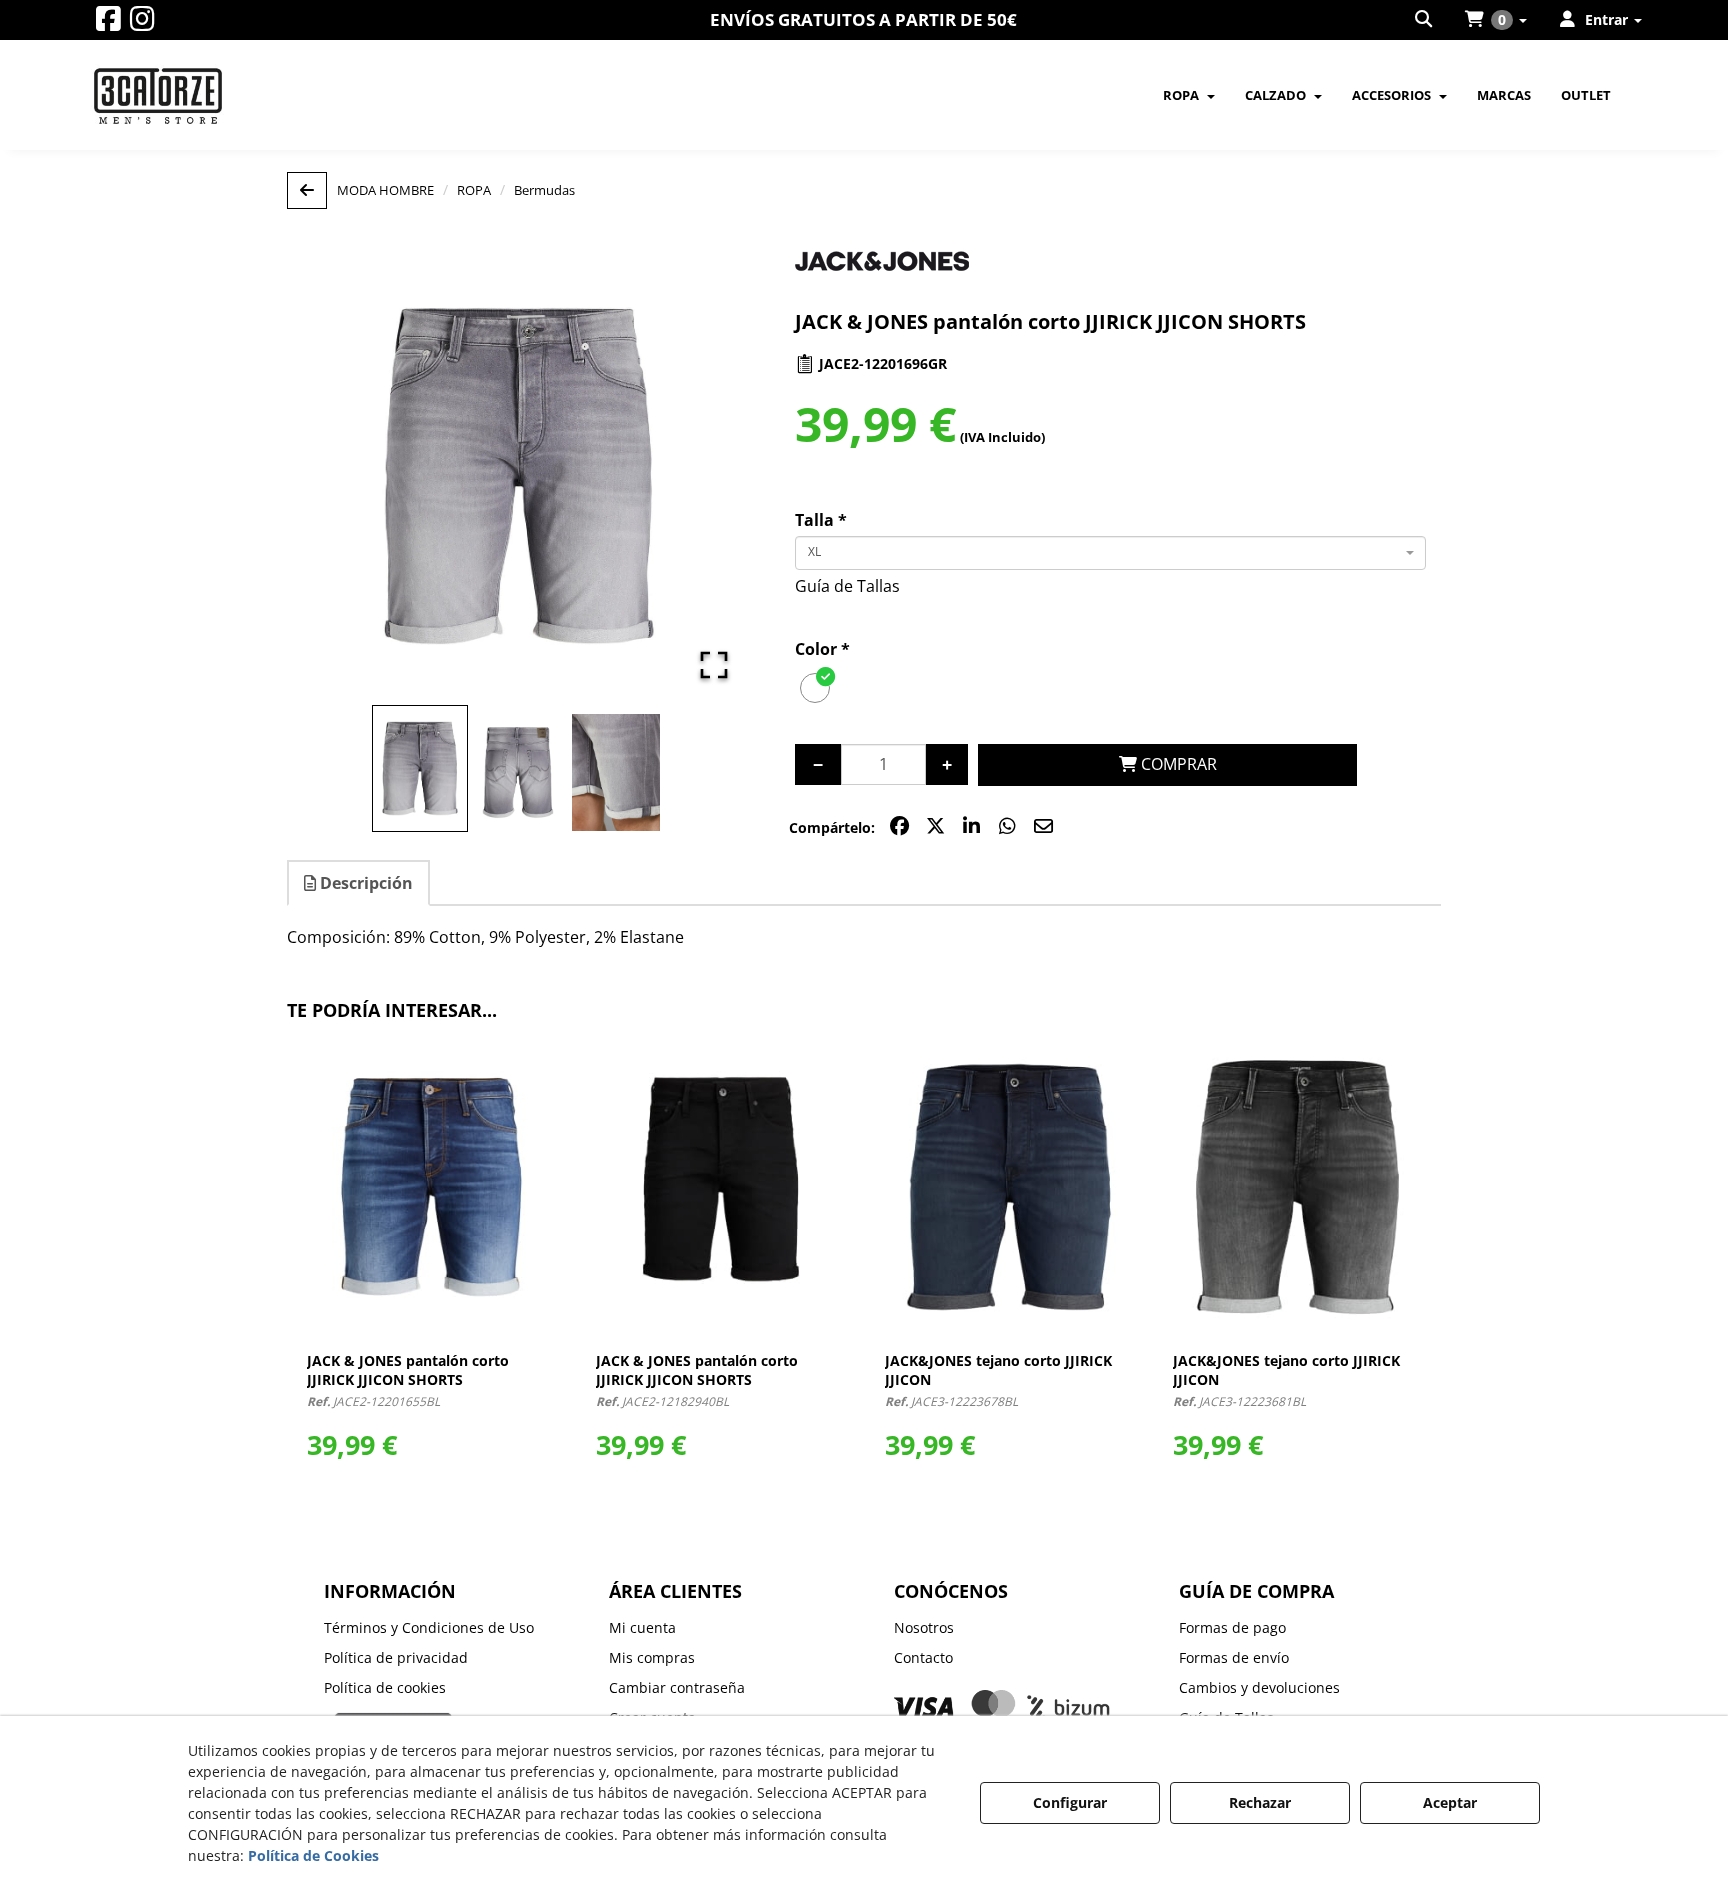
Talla (821, 520)
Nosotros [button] (924, 1627)
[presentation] (269, 1271)
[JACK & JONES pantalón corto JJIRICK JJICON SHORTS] (431, 1187)
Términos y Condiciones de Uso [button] (429, 1627)
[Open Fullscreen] (714, 665)
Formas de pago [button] (1232, 1627)
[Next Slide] (706, 476)
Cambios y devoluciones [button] (1259, 1687)
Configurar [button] (1070, 1802)
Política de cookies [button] (385, 1687)
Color (822, 649)
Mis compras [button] (652, 1657)
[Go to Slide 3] (616, 772)
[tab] (359, 883)
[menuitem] (1425, 20)
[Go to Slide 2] (518, 772)
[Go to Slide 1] (420, 768)
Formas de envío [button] (1234, 1657)
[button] (108, 23)
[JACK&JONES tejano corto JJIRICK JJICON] (1009, 1187)
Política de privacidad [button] (396, 1657)
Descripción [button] (364, 883)
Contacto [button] (923, 1657)
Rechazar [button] (1260, 1802)
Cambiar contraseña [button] (677, 1687)
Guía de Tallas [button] (847, 586)
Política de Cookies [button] (313, 1855)
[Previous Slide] (331, 476)
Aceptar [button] (1450, 1802)
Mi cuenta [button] (642, 1627)
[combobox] (1110, 553)
